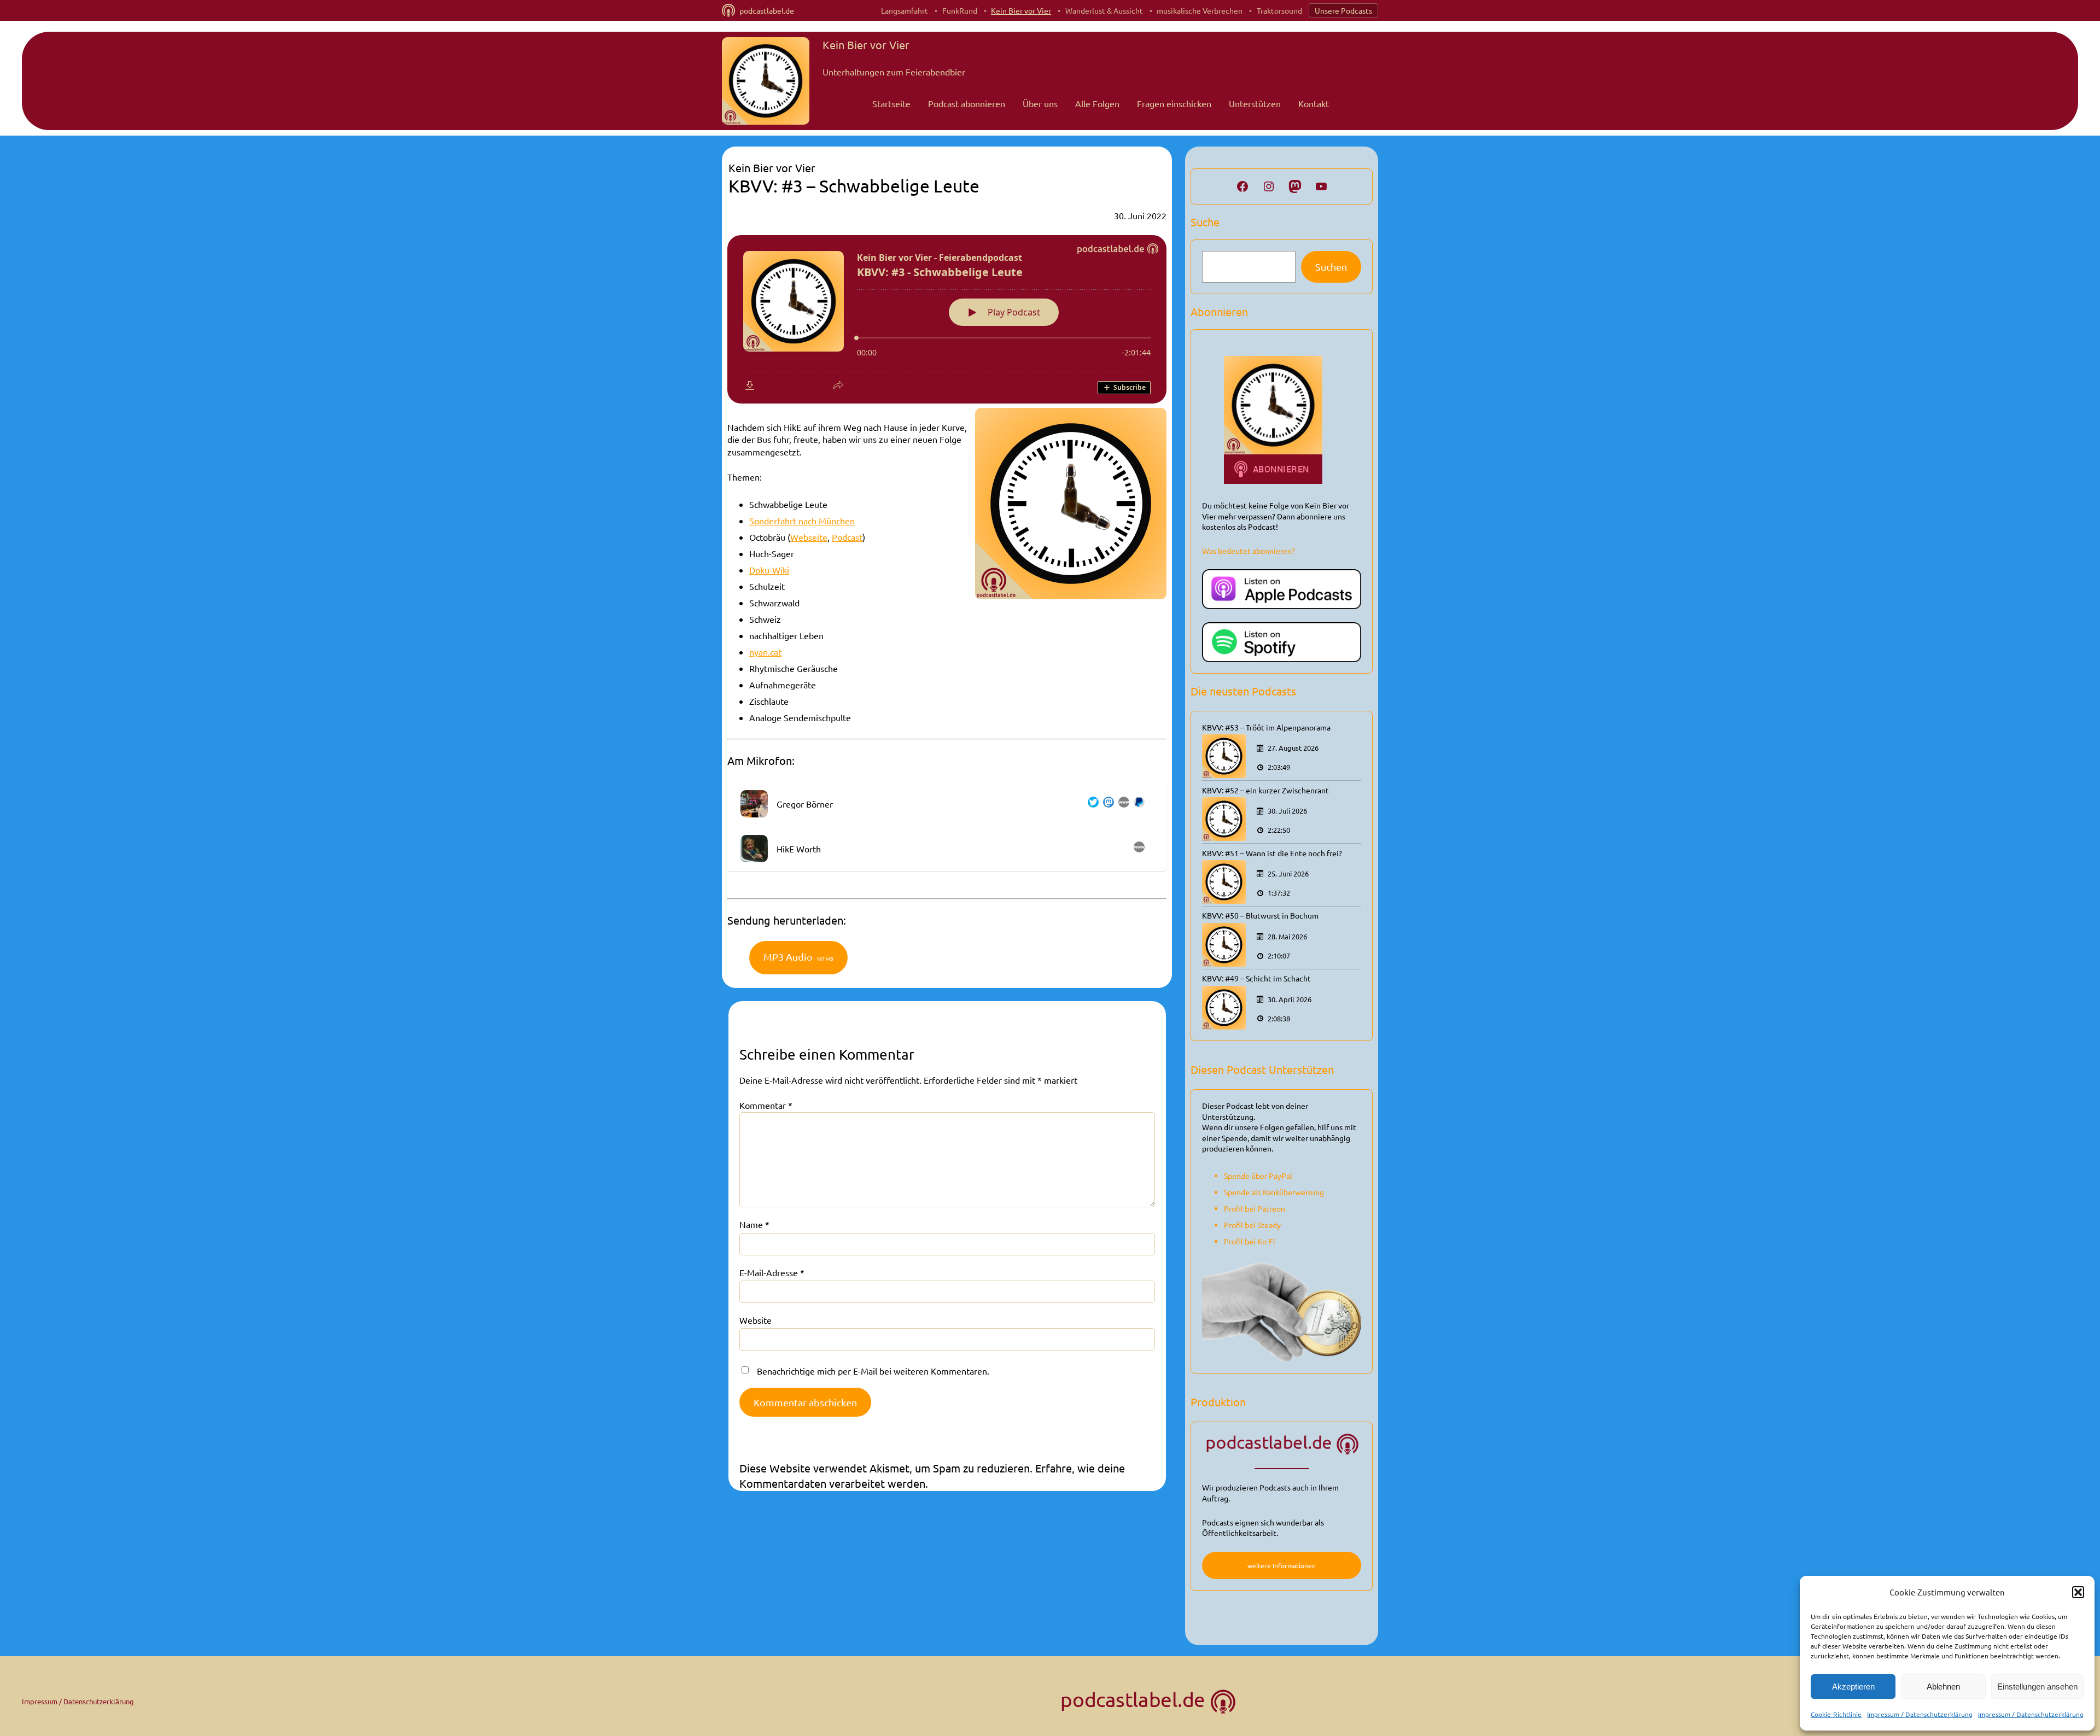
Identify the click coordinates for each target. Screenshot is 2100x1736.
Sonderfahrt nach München (802, 521)
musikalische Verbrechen (1200, 10)
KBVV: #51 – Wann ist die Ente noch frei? (1272, 853)
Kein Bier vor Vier (1021, 10)
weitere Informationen (1282, 1565)
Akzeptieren (1853, 1687)
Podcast (847, 537)
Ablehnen (1943, 1687)
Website (756, 1320)
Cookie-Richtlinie (1836, 1714)
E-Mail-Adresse (772, 1272)
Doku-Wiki (769, 570)
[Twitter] (1091, 804)
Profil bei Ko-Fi (1250, 1241)
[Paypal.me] (1137, 804)
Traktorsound (1279, 10)
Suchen (1331, 267)
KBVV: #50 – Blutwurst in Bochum (1260, 915)
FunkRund (960, 10)
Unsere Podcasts (1343, 10)
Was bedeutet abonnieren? (1249, 551)
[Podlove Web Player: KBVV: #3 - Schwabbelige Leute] (947, 319)
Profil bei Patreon (1255, 1208)
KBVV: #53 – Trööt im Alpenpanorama (1266, 727)
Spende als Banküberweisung (1274, 1192)
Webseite (809, 537)
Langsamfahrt (905, 10)
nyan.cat (765, 652)
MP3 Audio (798, 957)
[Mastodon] (1106, 804)
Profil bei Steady (1252, 1225)
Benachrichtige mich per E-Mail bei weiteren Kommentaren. (873, 1371)
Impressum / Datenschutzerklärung (1920, 1714)
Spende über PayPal (1258, 1176)
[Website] (1122, 804)
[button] (2078, 1592)
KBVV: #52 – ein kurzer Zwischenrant (1265, 790)
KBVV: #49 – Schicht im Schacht (1256, 978)
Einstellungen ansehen (2037, 1687)
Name (754, 1224)
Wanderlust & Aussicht (1104, 10)
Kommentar (766, 1105)
